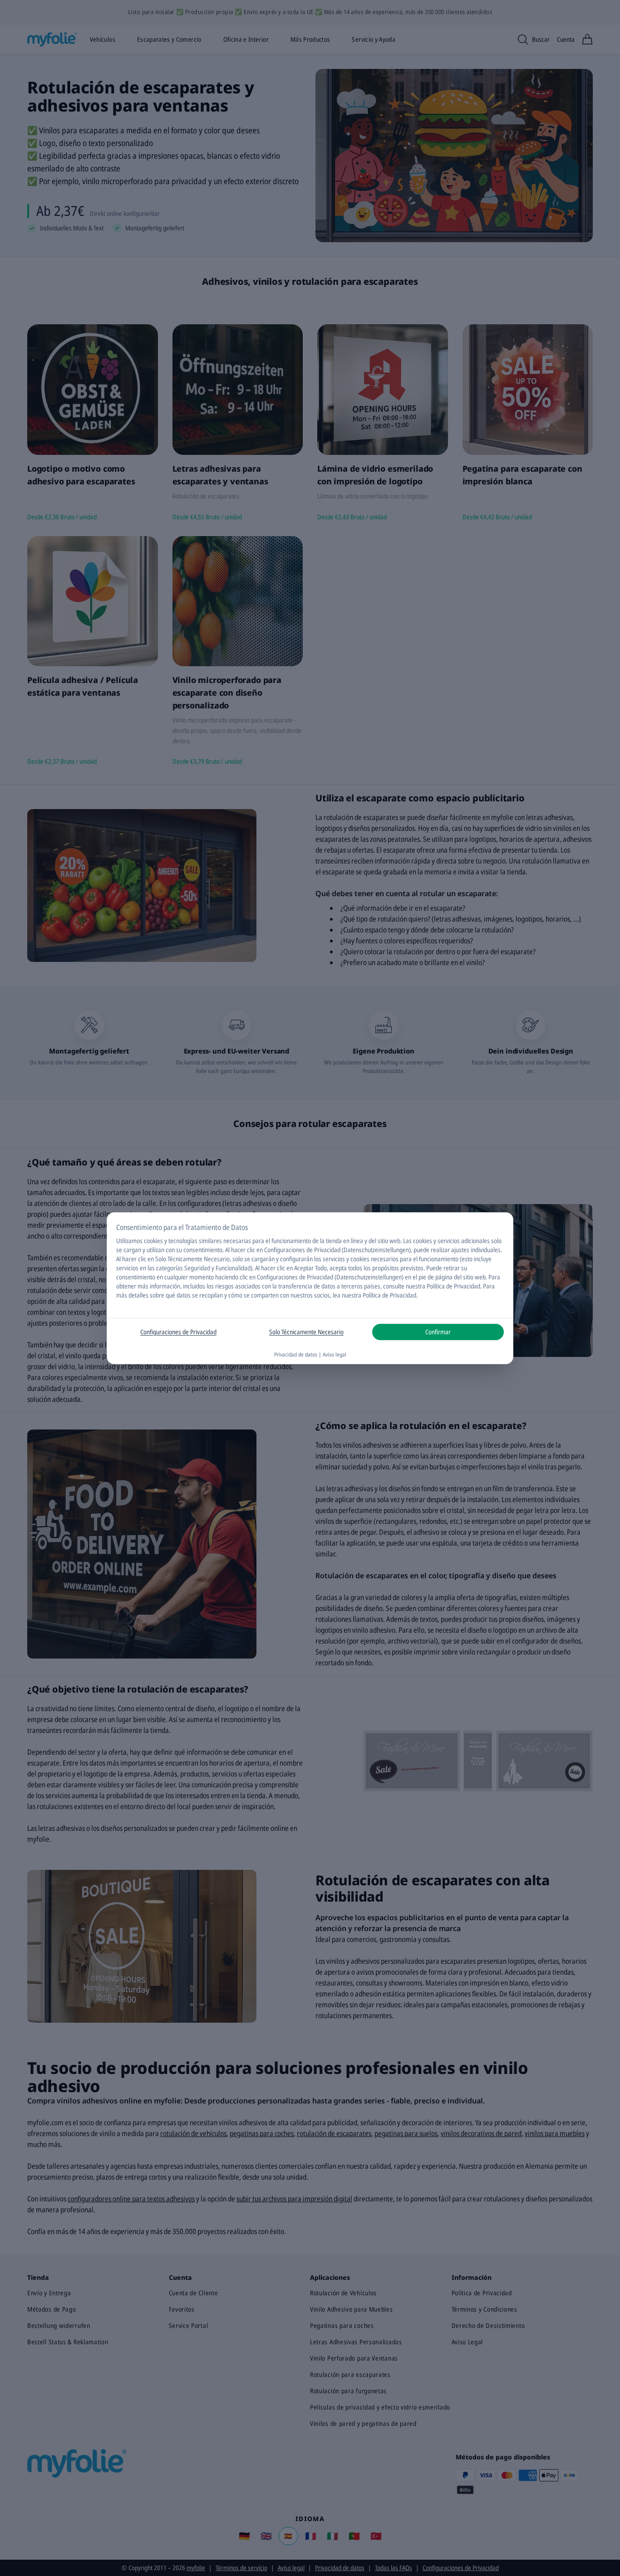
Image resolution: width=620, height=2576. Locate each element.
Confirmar (438, 1332)
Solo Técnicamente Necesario (306, 1332)
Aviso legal (335, 1354)
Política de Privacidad (389, 1295)
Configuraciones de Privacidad (178, 1332)
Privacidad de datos (296, 1354)
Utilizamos (129, 1241)
